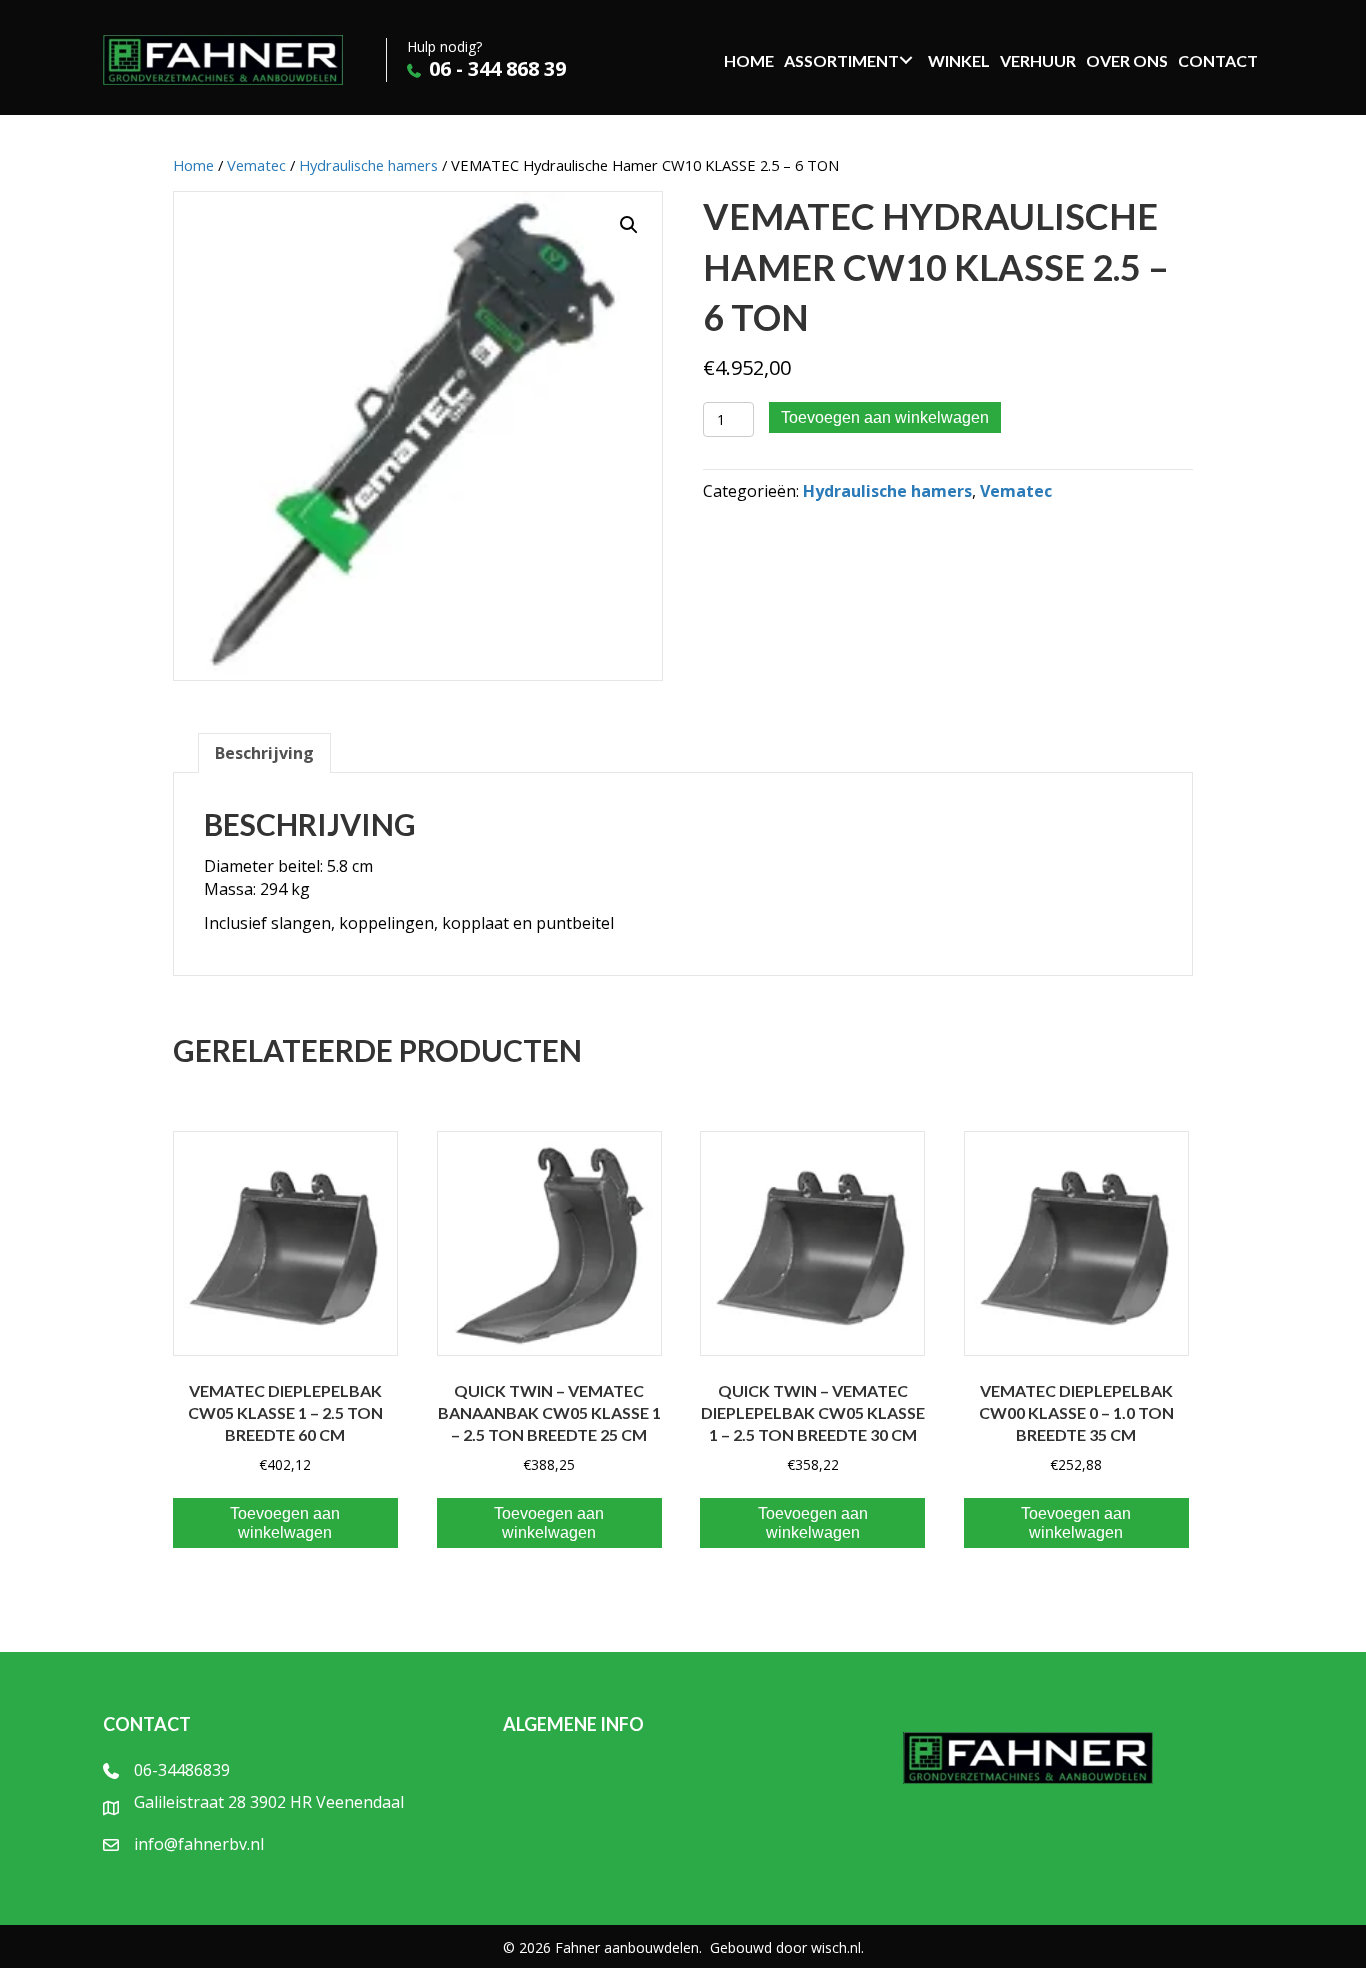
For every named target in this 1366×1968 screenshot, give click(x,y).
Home (193, 165)
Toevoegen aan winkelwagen (885, 417)
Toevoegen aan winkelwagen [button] (285, 1523)
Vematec (256, 165)
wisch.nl (836, 1947)
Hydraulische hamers (368, 165)
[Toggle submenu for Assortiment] (905, 60)
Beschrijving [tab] (264, 753)
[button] (629, 225)
